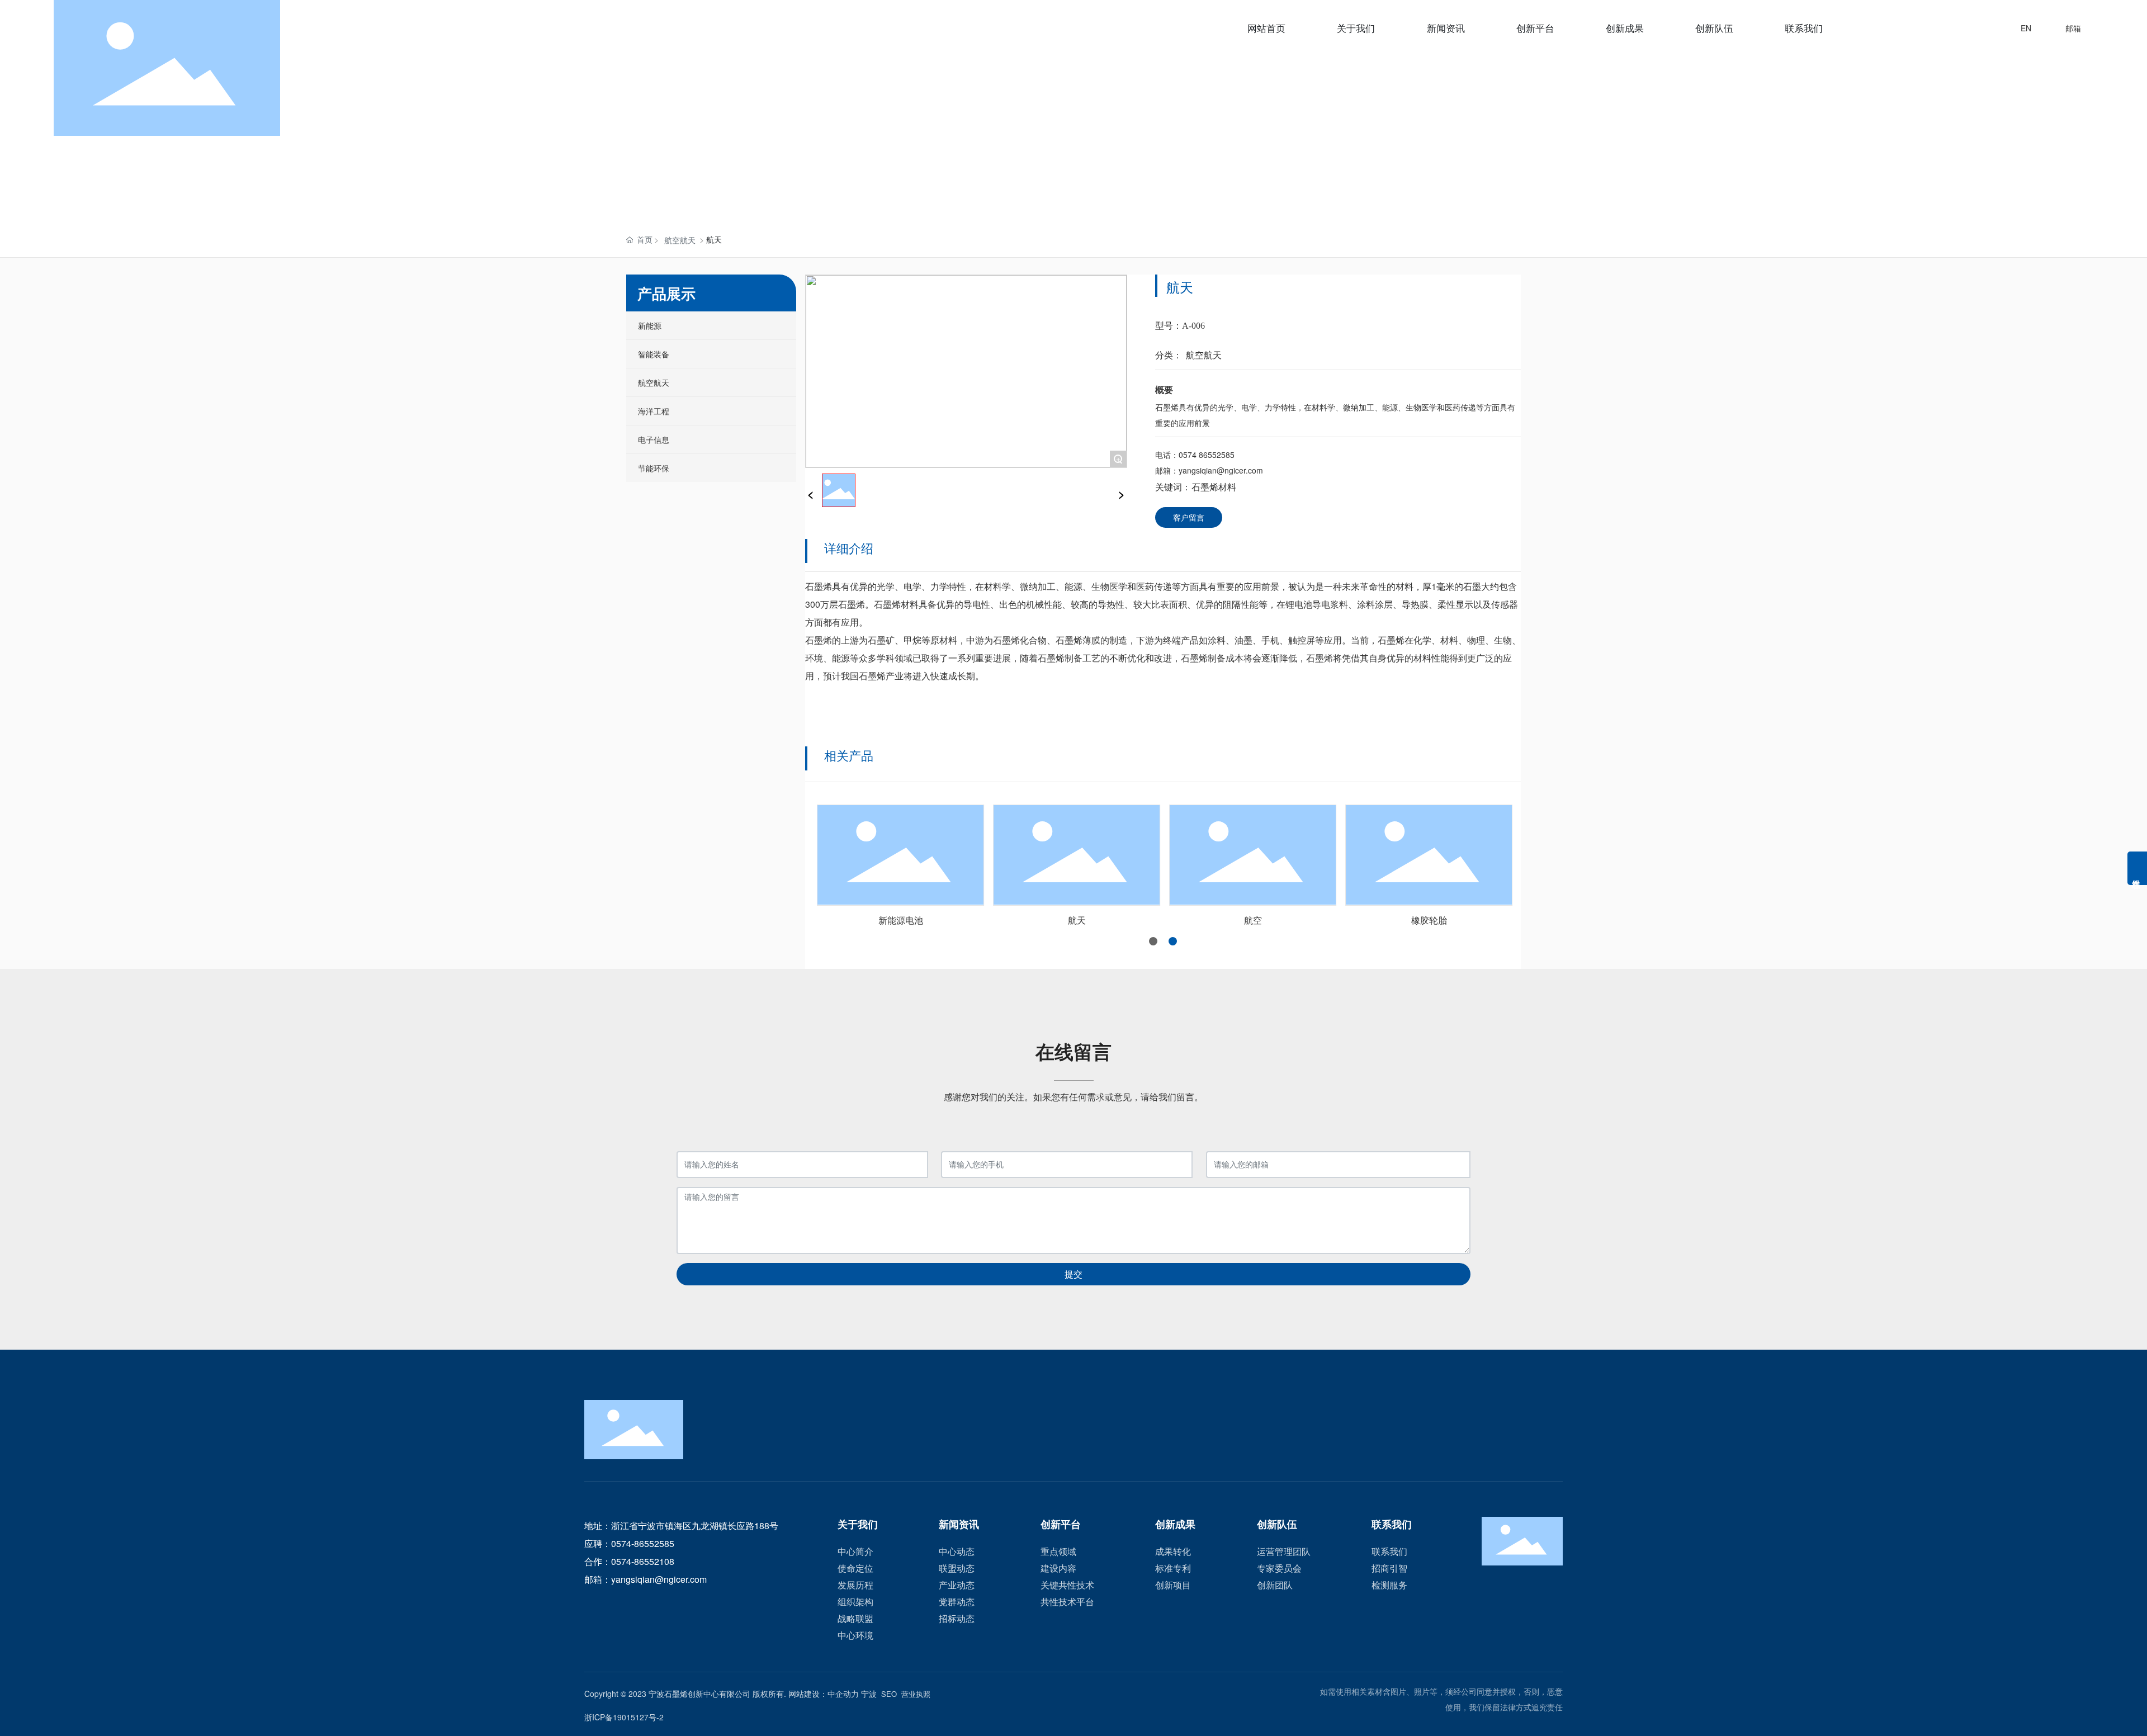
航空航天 (680, 240)
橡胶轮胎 (1427, 920)
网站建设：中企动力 (824, 1694)
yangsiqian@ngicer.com (1221, 470)
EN (2026, 28)
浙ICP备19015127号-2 (624, 1717)
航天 (1075, 920)
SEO (889, 1694)
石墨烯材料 (1214, 487)
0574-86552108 (643, 1561)
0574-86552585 (643, 1543)
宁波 (869, 1694)
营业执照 (916, 1694)
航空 (1251, 920)
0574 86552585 (1207, 455)
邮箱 (2073, 28)
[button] (1153, 941)
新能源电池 (899, 920)
